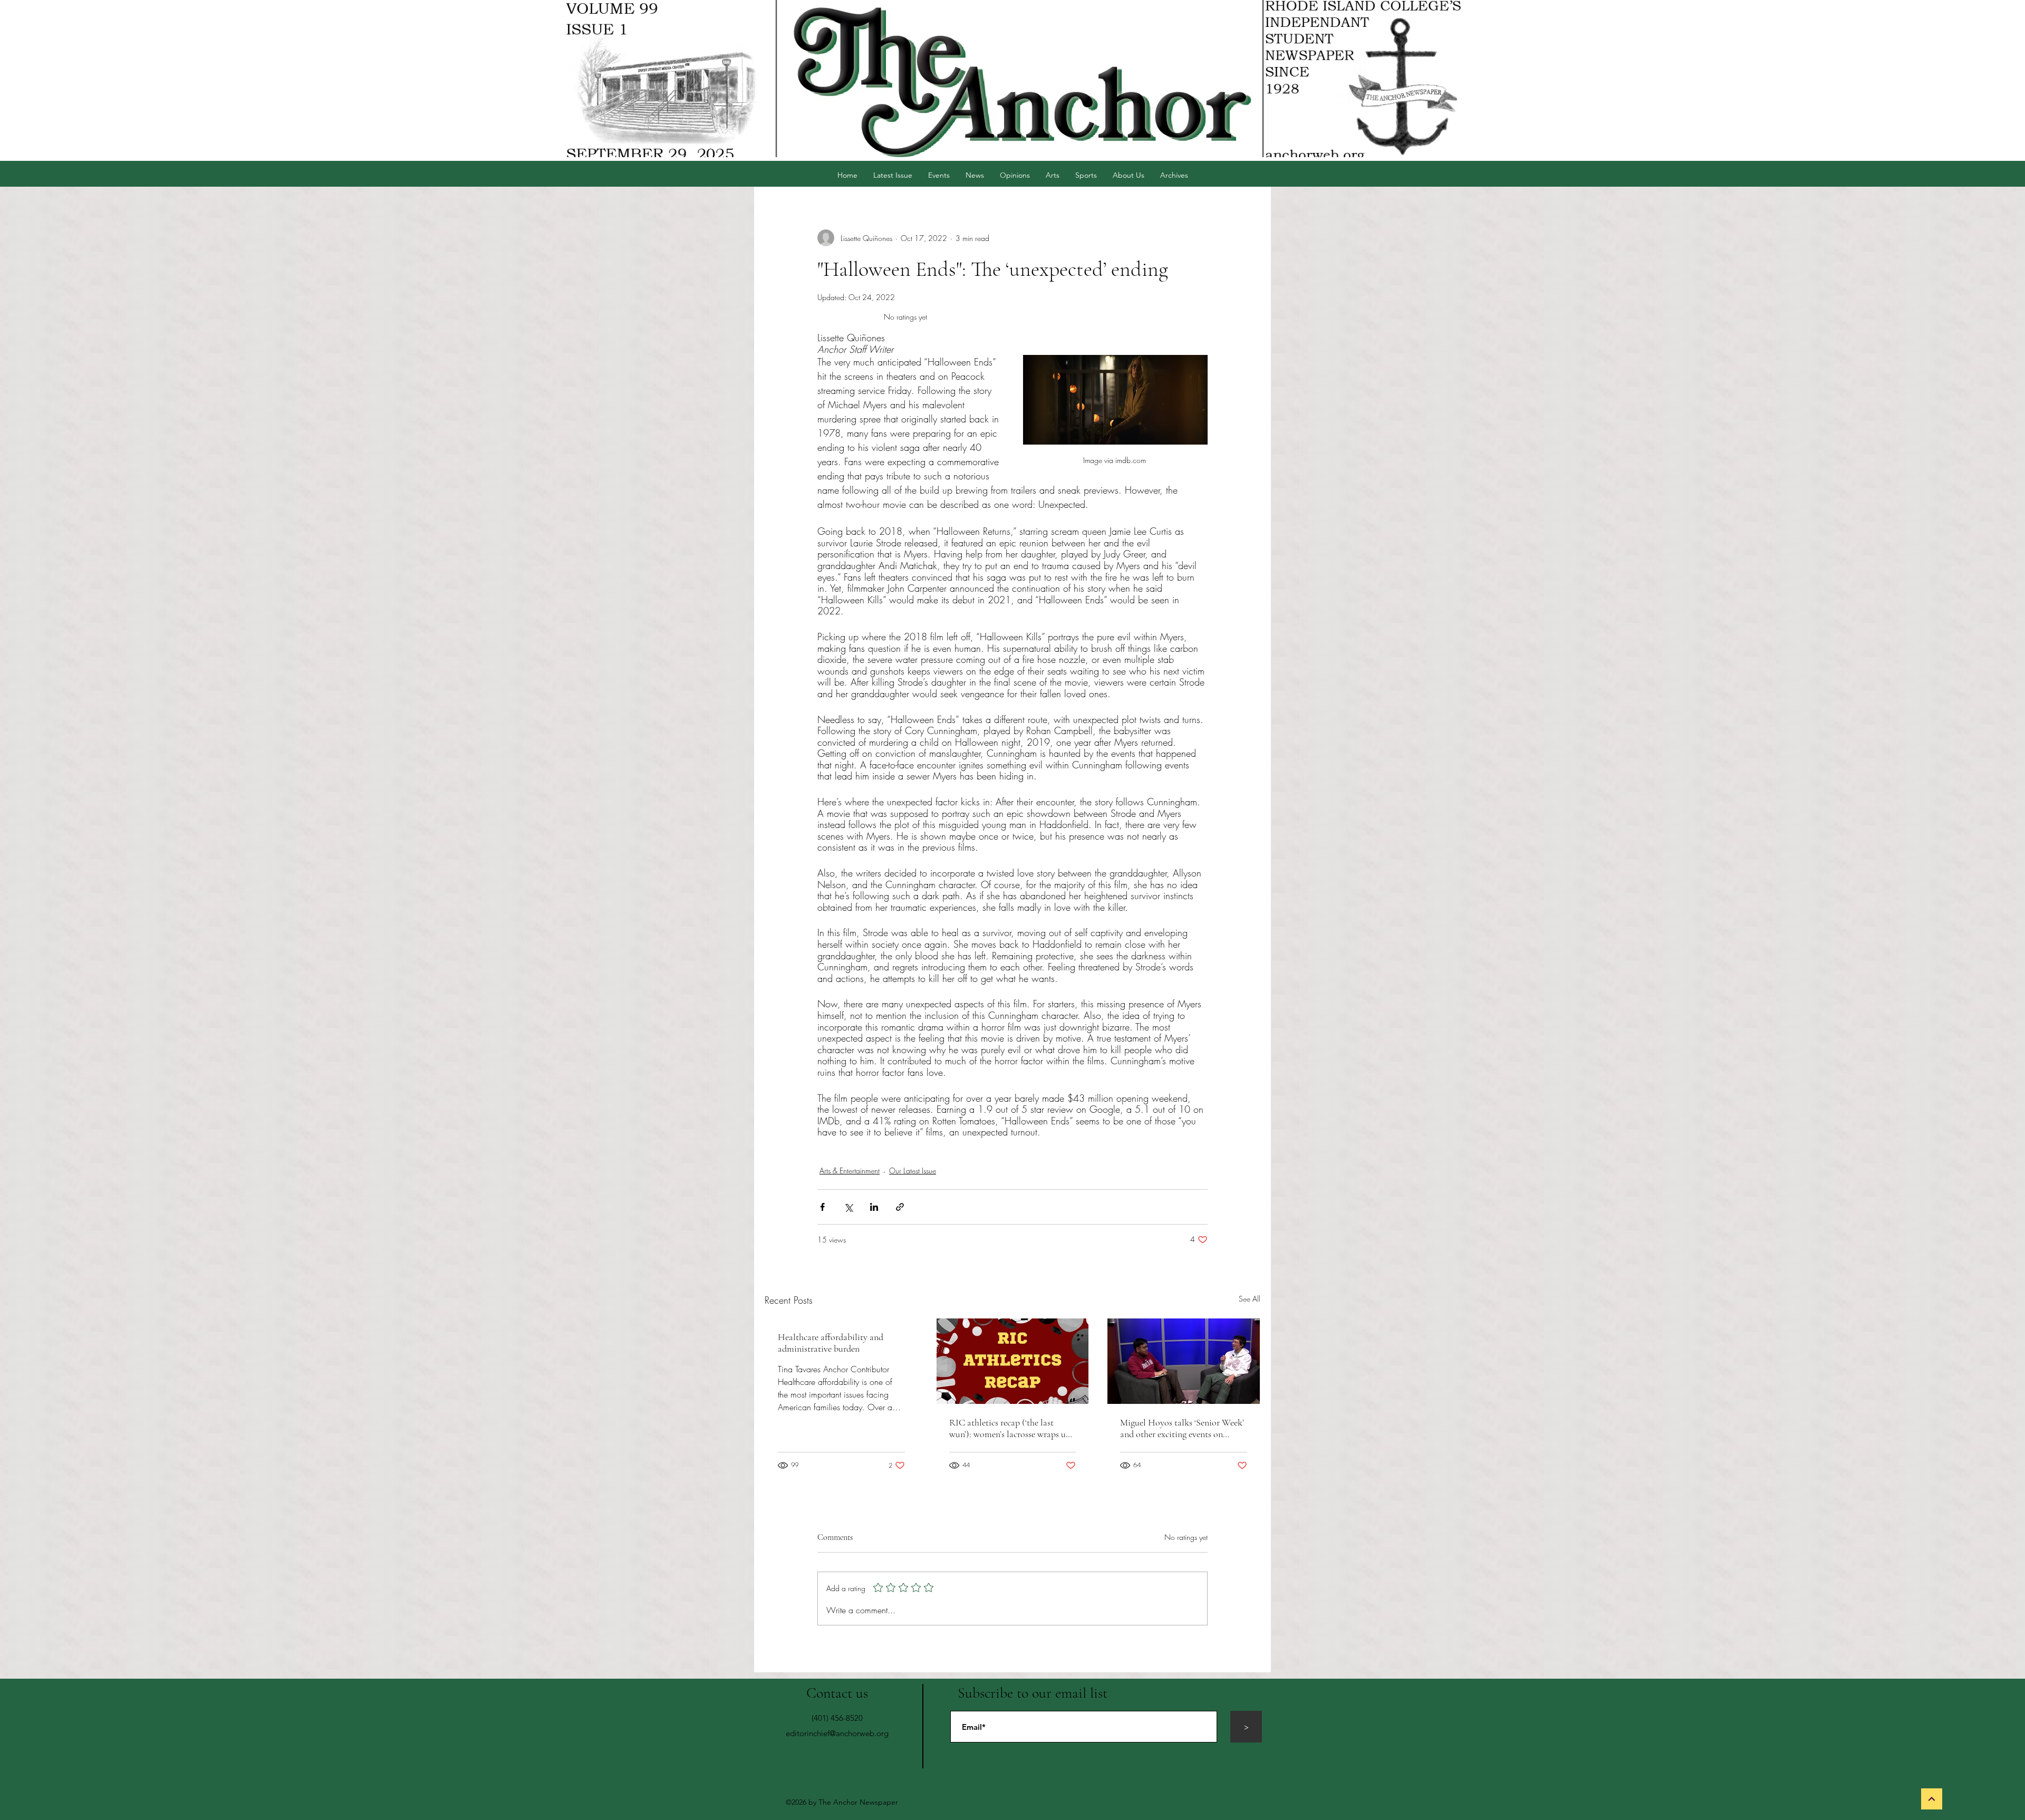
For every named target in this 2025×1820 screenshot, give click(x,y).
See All (1250, 1299)
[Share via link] (900, 1207)
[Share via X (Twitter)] (848, 1207)
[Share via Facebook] (822, 1207)
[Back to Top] (1932, 1799)
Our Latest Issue (913, 1171)
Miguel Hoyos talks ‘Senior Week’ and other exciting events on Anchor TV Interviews (1182, 1428)
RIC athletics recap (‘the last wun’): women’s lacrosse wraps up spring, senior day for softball (1010, 1428)
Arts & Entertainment (850, 1171)
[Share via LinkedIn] (874, 1207)
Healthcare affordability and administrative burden (831, 1343)
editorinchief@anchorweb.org (837, 1733)
